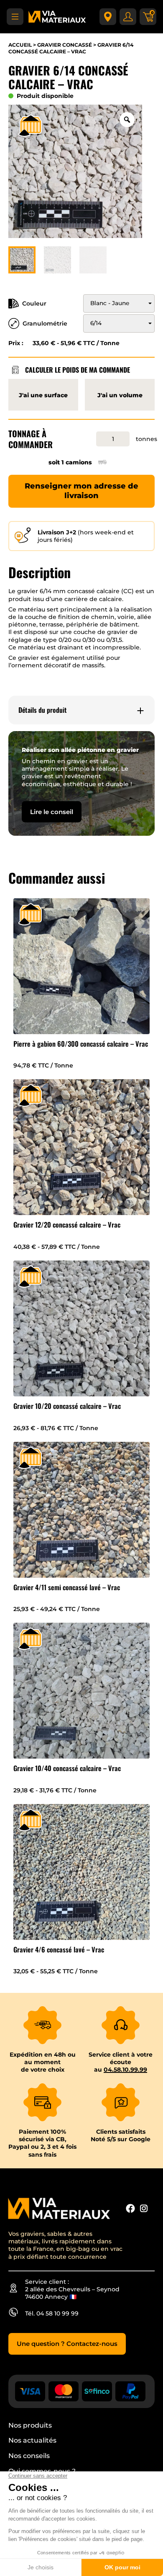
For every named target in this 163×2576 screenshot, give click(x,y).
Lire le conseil (52, 812)
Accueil (20, 45)
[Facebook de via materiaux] (130, 2209)
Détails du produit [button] (43, 710)
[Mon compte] (128, 17)
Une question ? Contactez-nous (67, 2344)
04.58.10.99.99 (125, 2070)
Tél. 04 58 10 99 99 (52, 2313)
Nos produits (30, 2425)
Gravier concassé (65, 45)
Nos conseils (29, 2456)
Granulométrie (45, 323)
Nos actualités (32, 2440)
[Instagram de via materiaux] (144, 2209)
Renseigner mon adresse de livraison (81, 491)
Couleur (34, 303)
